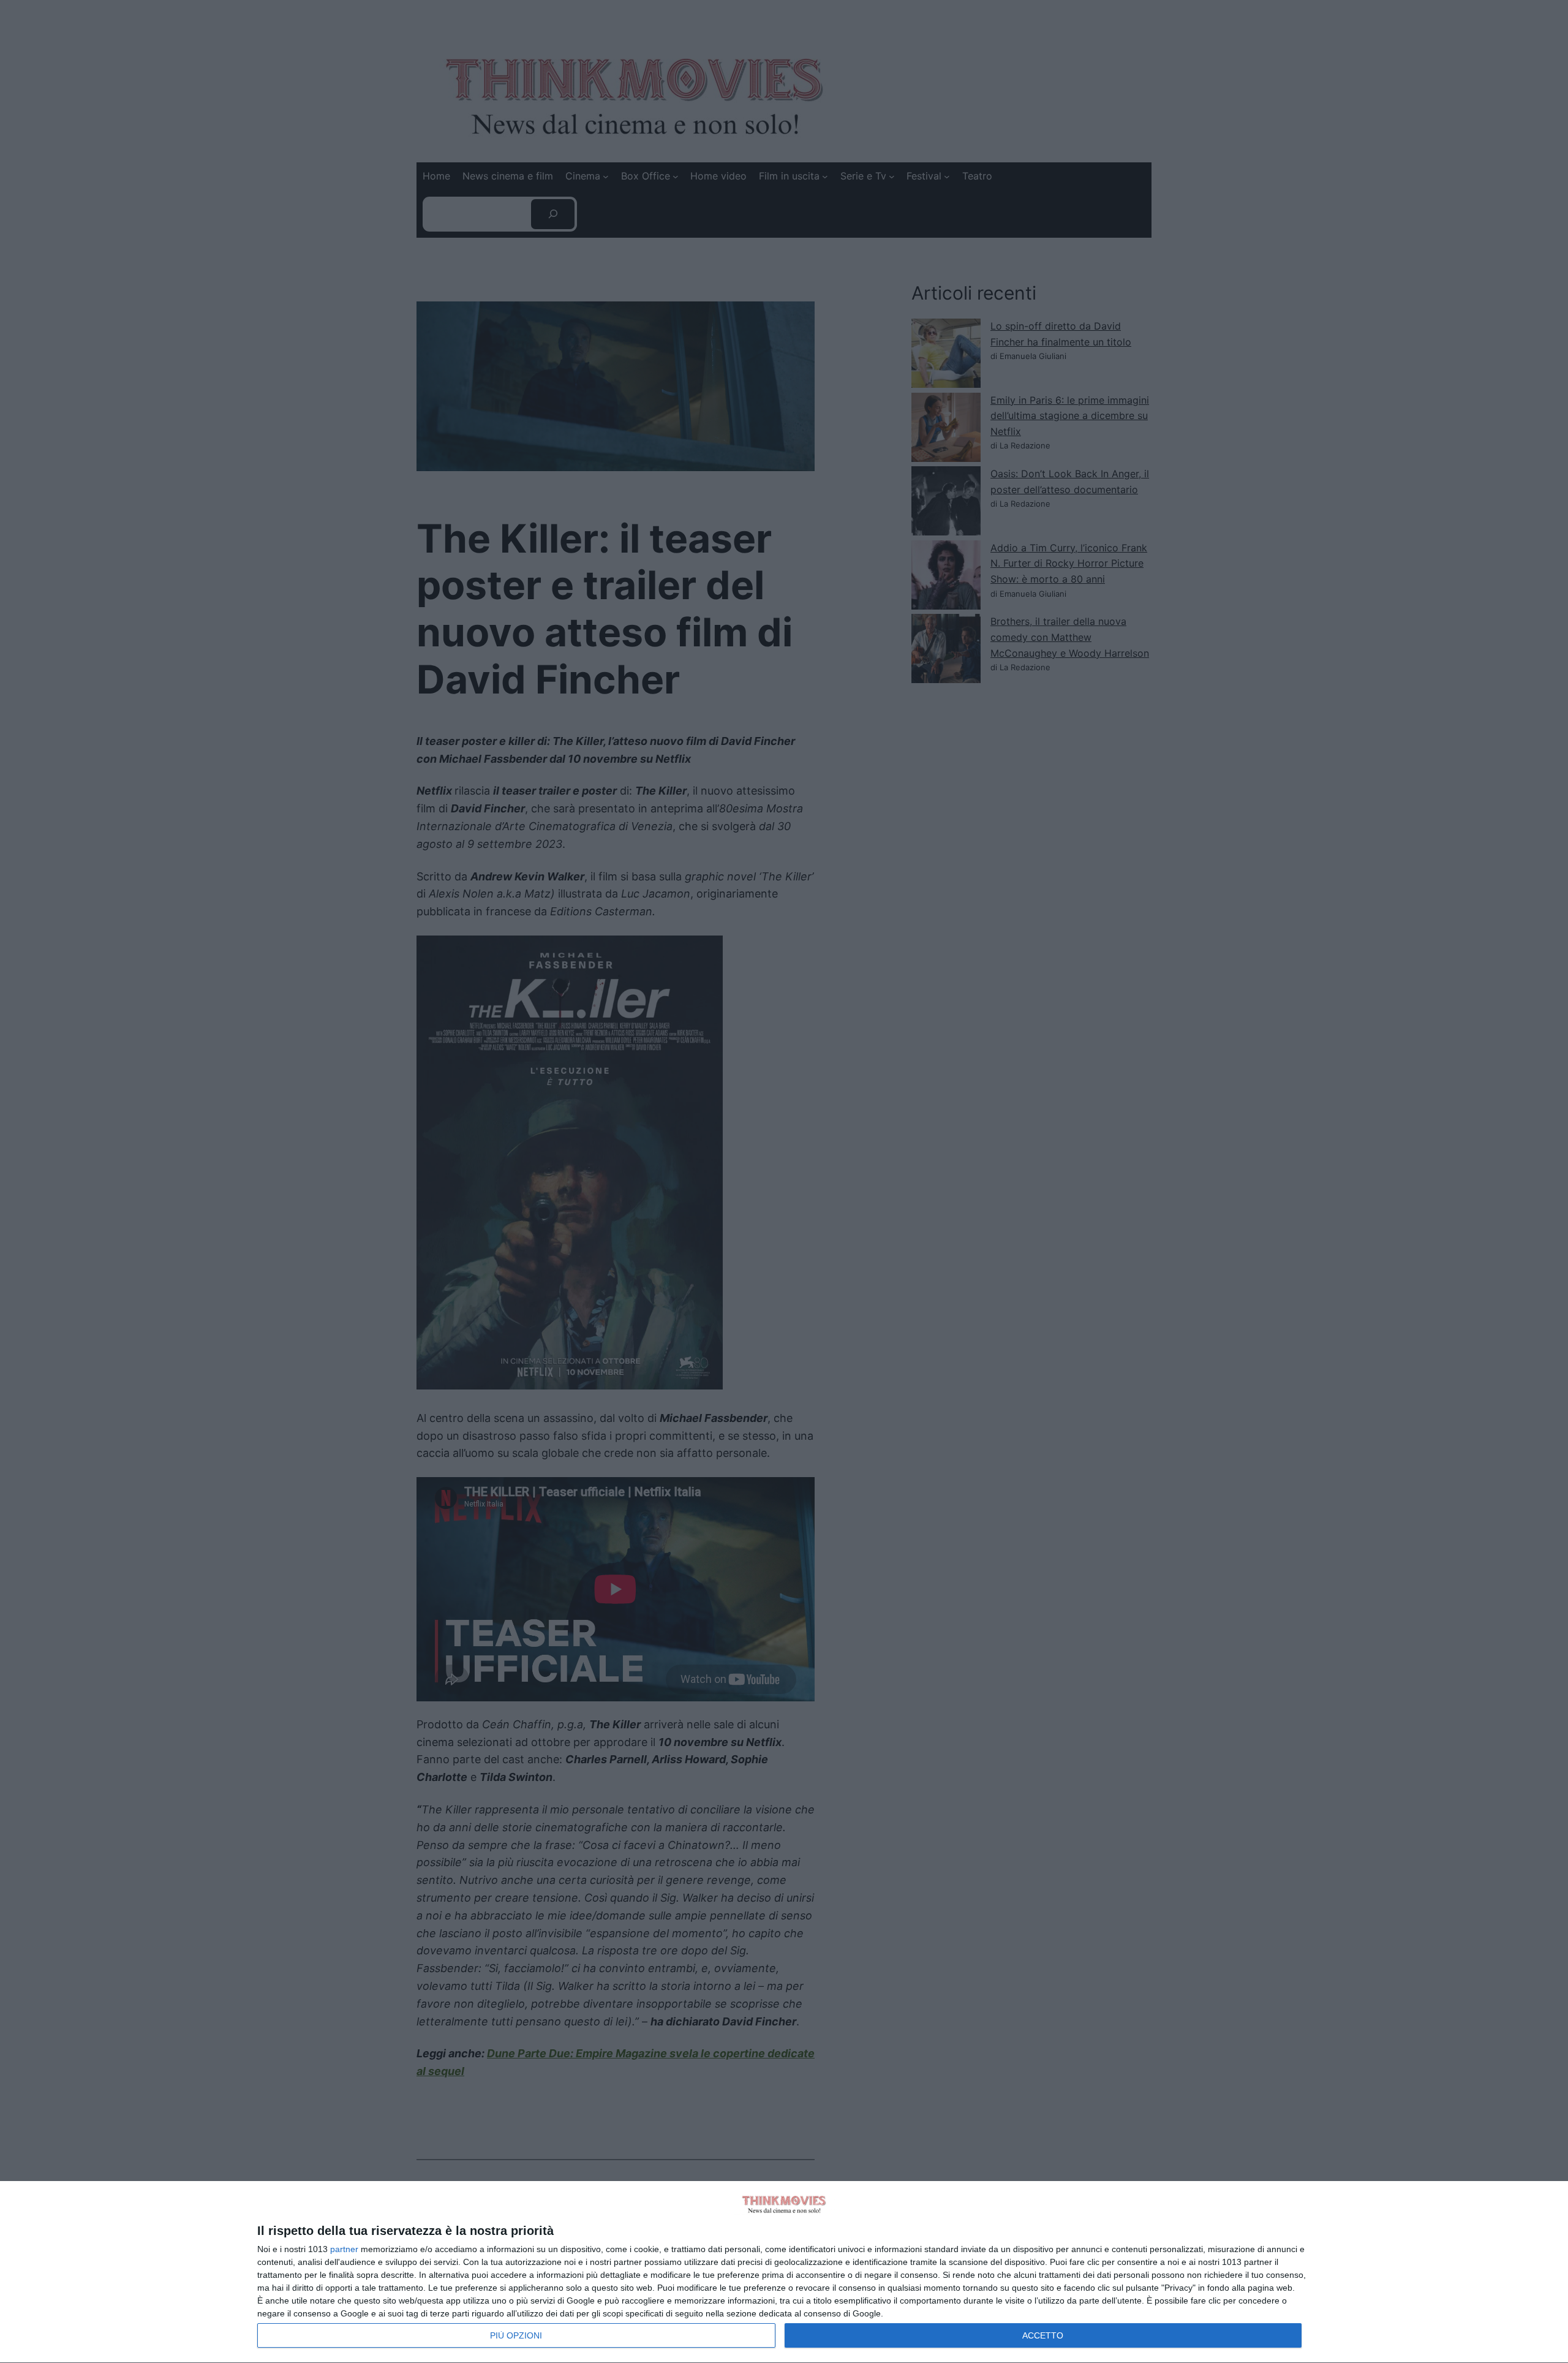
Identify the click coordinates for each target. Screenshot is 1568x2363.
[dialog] (784, 2272)
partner (344, 2249)
